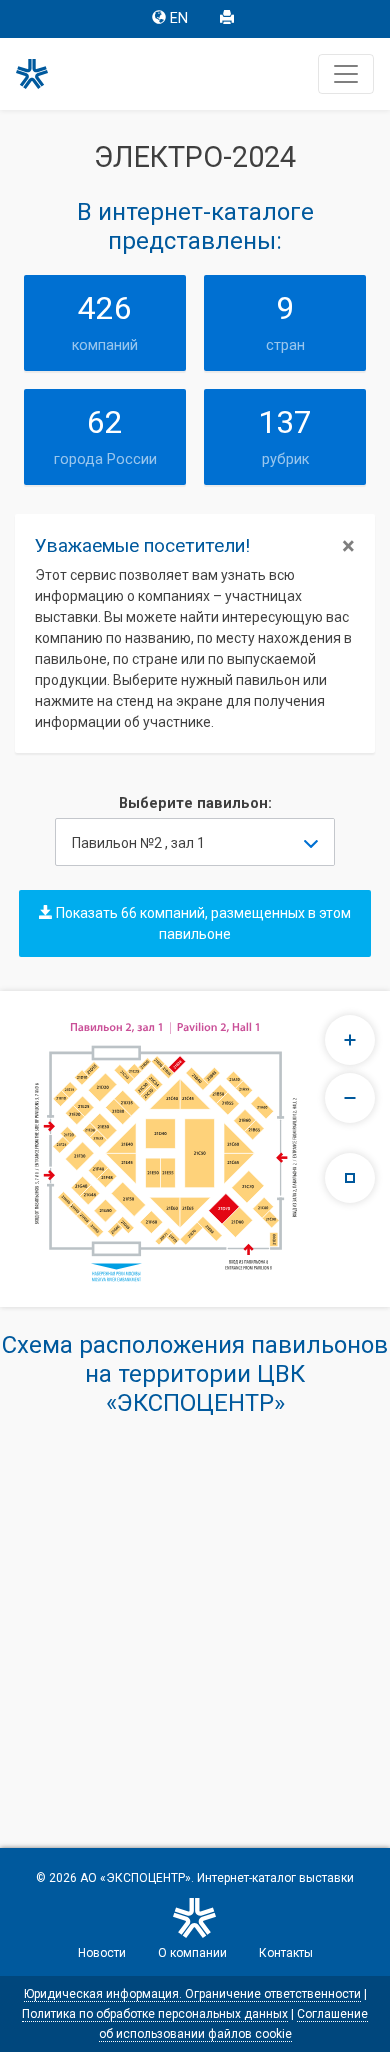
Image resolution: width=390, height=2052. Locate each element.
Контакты (286, 1953)
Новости (102, 1953)
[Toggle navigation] (346, 74)
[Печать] (229, 19)
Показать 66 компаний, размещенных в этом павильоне (202, 923)
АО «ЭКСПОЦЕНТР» (135, 1878)
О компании (192, 1953)
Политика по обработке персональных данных (155, 2014)
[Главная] (41, 74)
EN (179, 18)
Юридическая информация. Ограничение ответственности (192, 1994)
